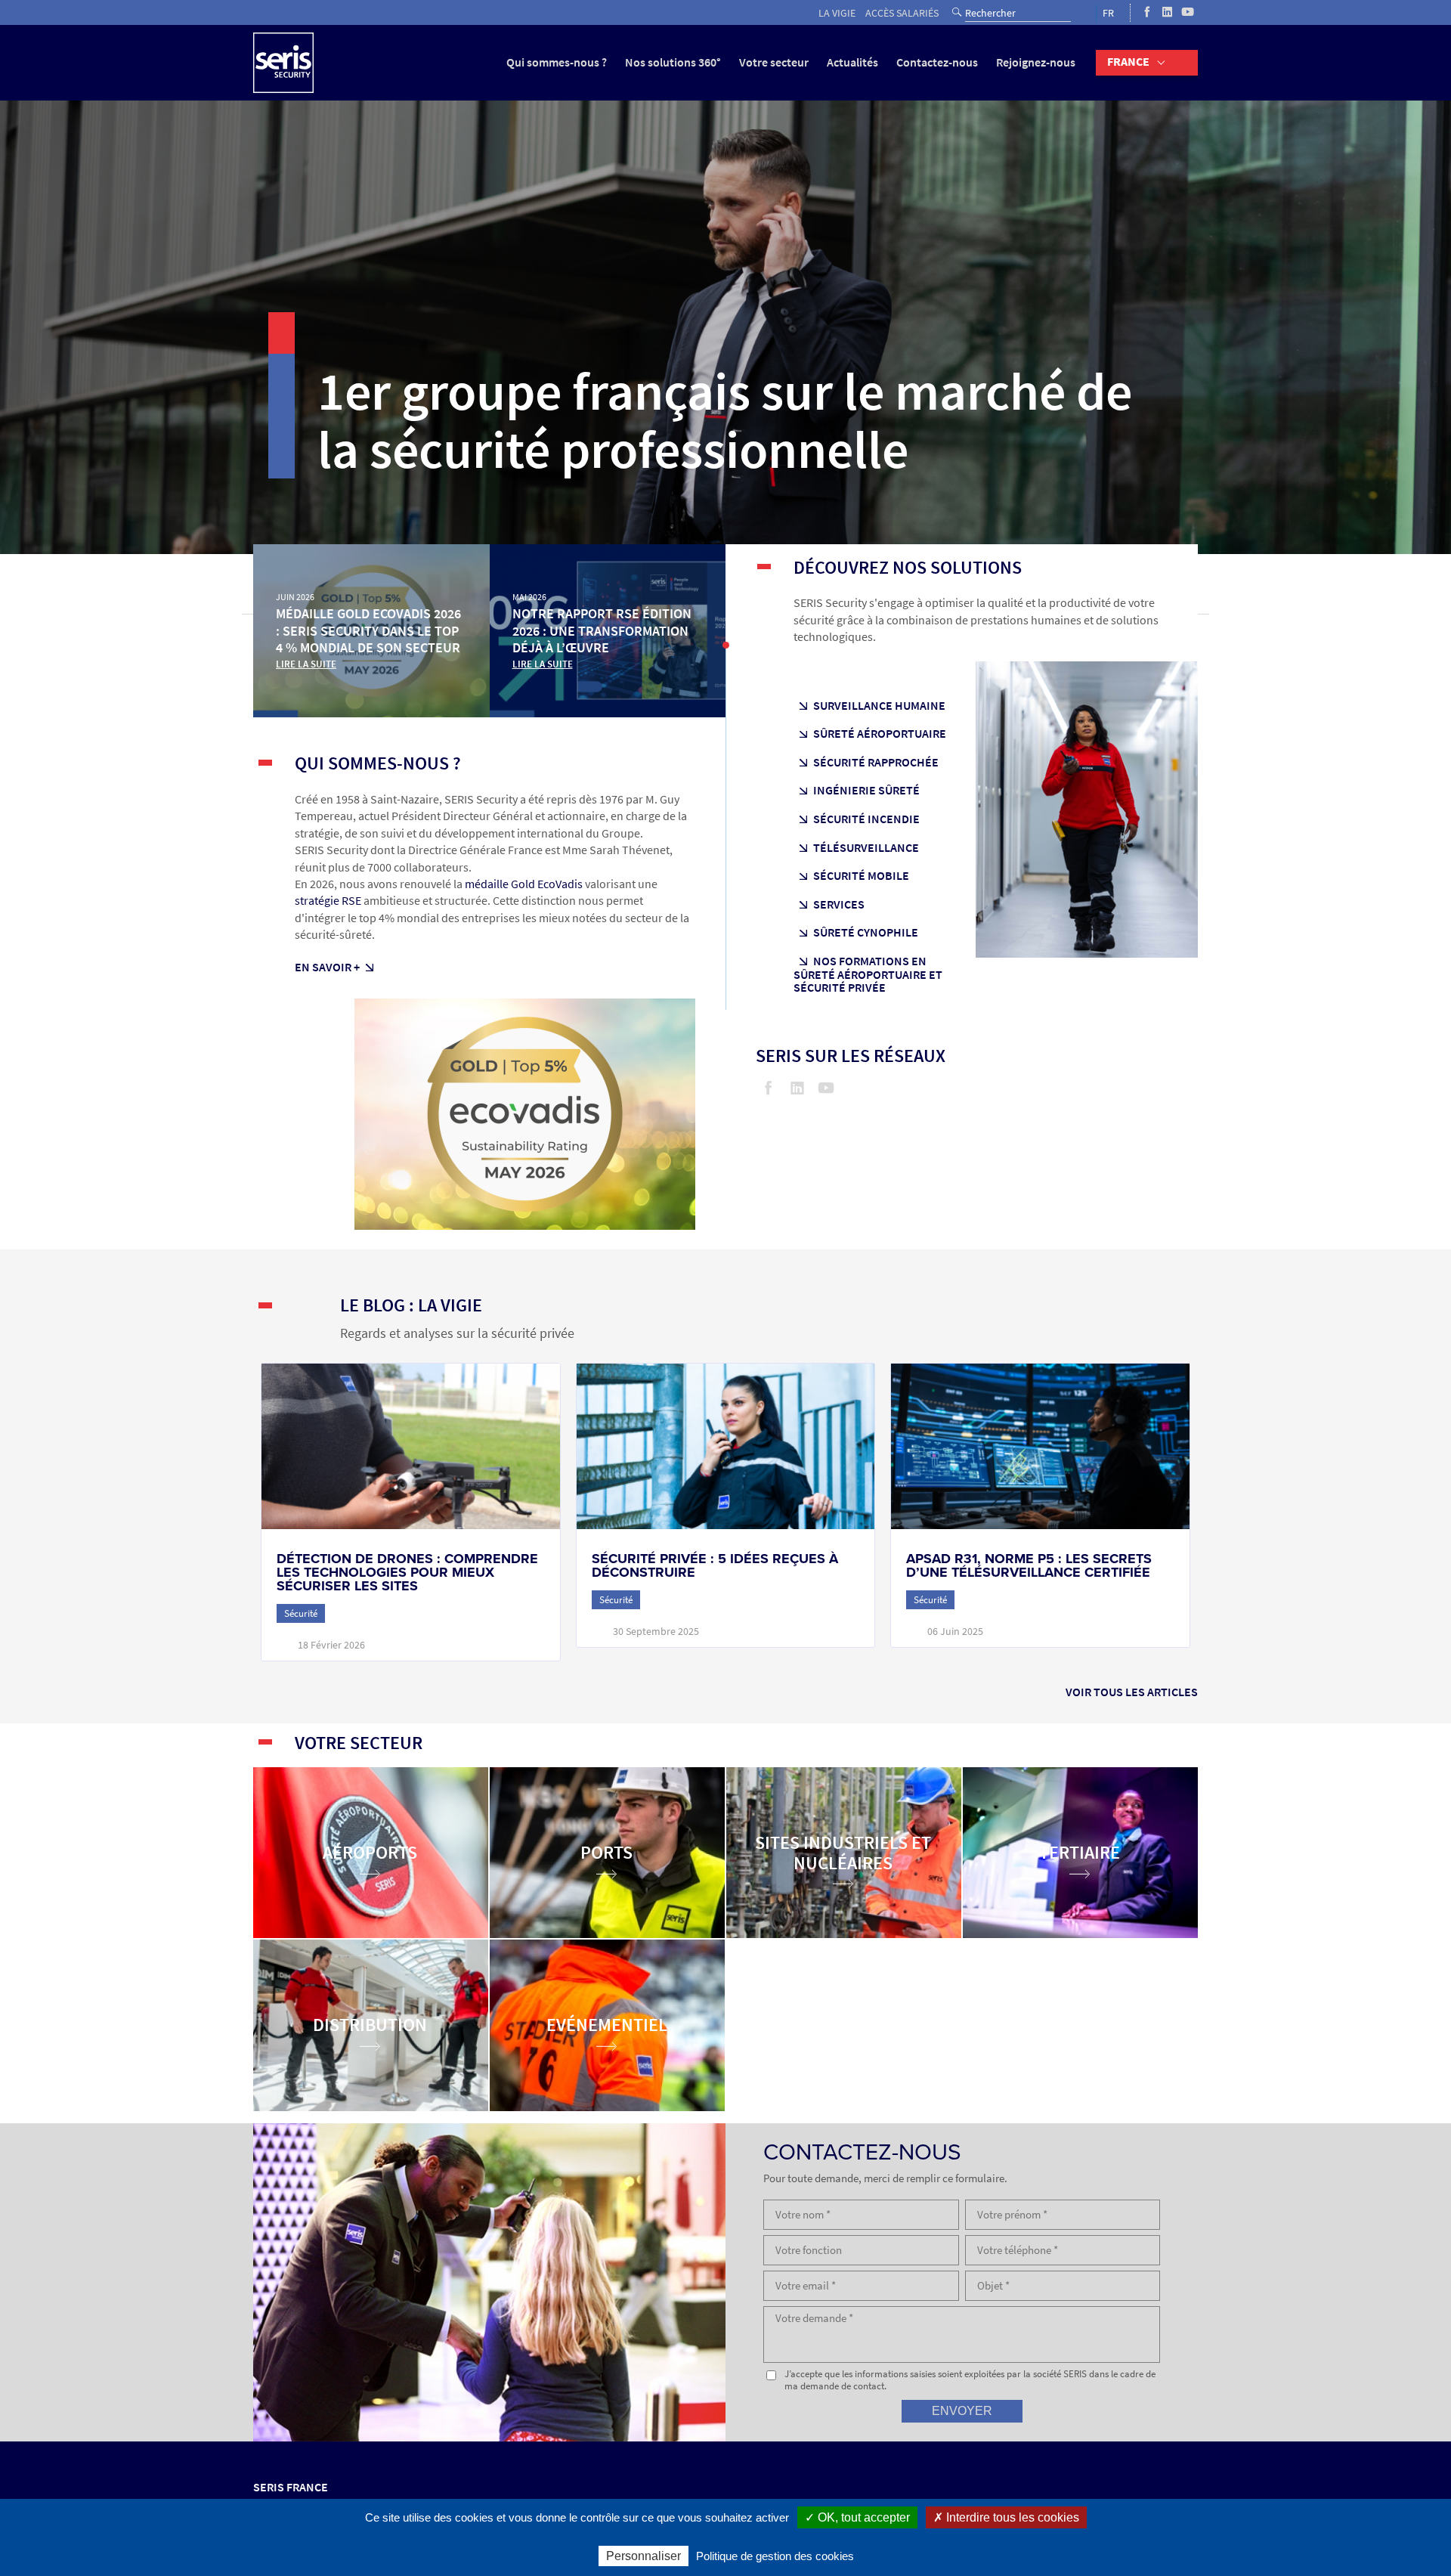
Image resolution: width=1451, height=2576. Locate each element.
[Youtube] (1188, 13)
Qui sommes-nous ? (557, 62)
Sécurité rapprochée (876, 763)
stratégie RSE (328, 901)
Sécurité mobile (861, 876)
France (1128, 62)
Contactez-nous (937, 62)
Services (839, 905)
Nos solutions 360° (673, 62)
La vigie (837, 13)
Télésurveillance (866, 848)
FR (1108, 13)
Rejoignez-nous (1036, 62)
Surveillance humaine (879, 706)
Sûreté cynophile (866, 933)
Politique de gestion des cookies (775, 2556)
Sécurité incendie (866, 819)
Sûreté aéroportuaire (880, 734)
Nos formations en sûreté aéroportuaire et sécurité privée (868, 975)
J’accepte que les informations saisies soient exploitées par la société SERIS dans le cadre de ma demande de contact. (970, 2380)
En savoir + (327, 967)
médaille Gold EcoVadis (524, 884)
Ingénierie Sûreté (866, 791)
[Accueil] (283, 63)
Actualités (852, 62)
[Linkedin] (1167, 13)
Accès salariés (902, 13)
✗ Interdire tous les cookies (1006, 2517)
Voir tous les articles (1132, 1692)
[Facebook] (1147, 13)
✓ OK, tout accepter (857, 2517)
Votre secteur (774, 62)
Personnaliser (644, 2556)
